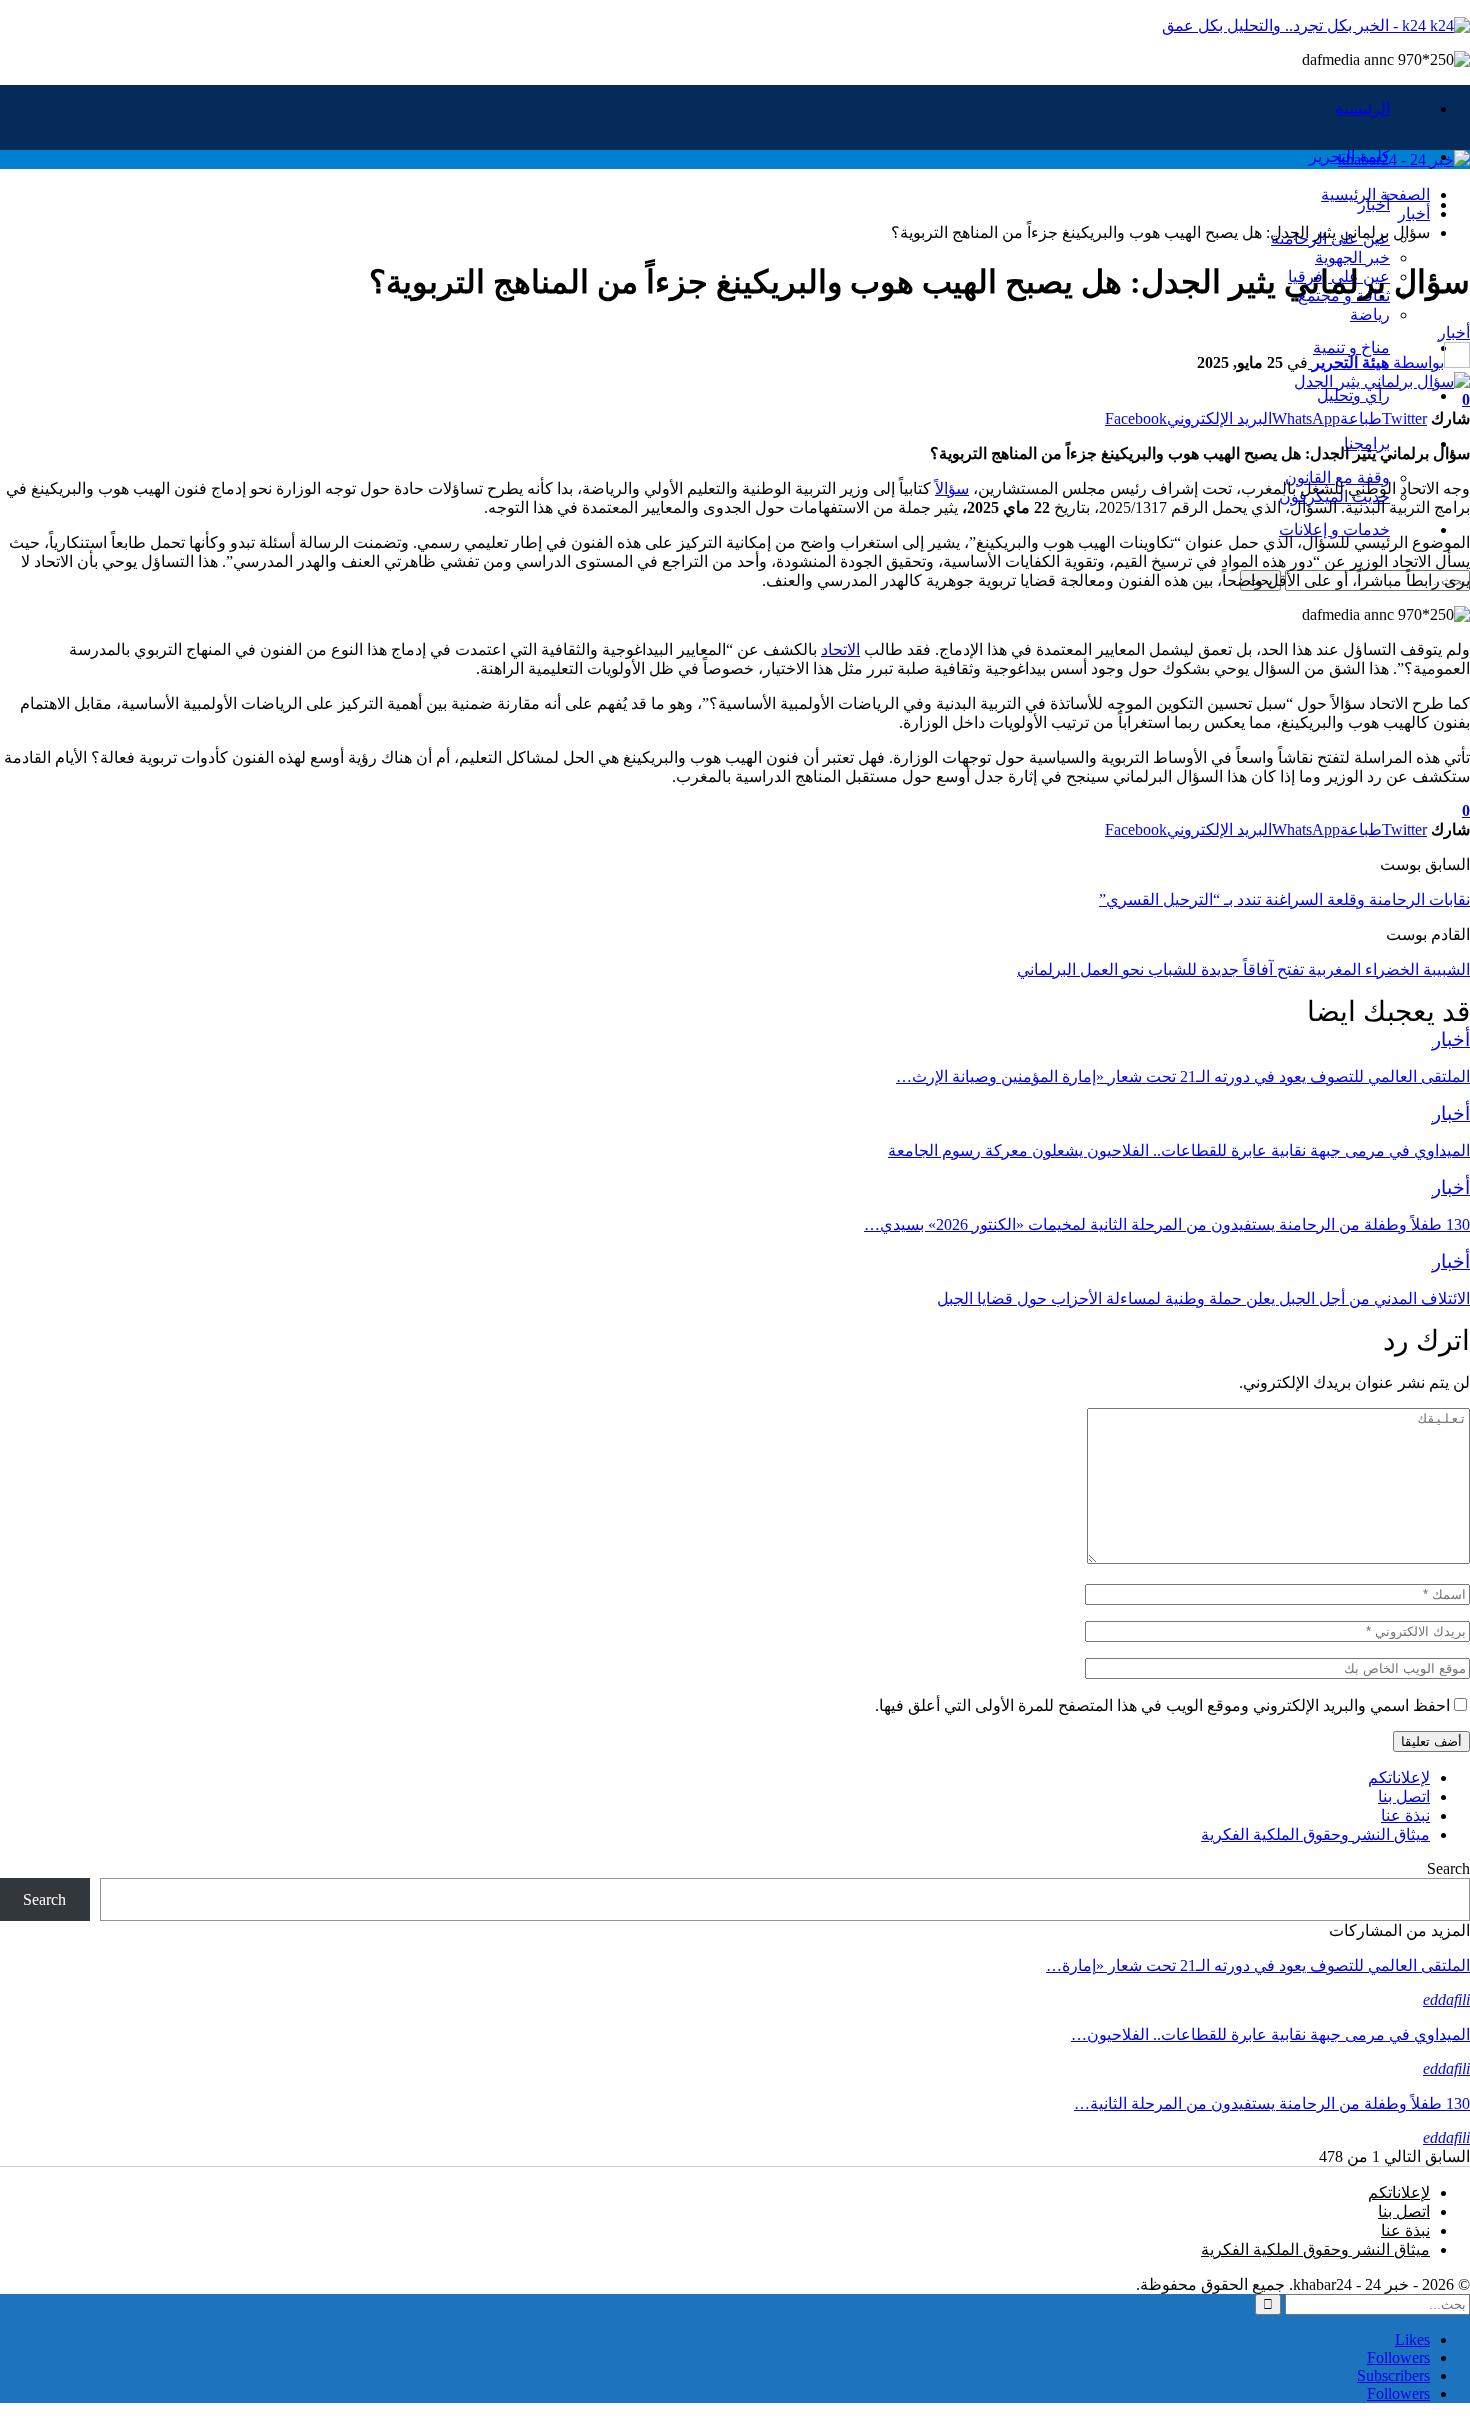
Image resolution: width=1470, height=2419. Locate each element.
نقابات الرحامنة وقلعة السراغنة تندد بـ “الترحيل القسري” (1284, 899)
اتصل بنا (1404, 1796)
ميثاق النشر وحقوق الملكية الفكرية (1315, 1834)
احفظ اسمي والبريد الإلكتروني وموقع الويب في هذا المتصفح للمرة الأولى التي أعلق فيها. (1162, 1705)
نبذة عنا (1405, 1815)
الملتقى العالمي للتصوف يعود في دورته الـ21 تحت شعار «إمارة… (1258, 1965)
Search (1448, 1868)
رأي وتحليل (1353, 395)
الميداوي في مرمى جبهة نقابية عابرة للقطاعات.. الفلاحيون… (1270, 2034)
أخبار (1374, 204)
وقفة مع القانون (1337, 477)
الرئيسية (1362, 108)
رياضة (1370, 314)
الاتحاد (840, 649)
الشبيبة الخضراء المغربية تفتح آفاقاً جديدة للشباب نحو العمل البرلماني (1243, 969)
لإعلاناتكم (1399, 1777)
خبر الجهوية (1352, 257)
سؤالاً (952, 488)
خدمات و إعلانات (1334, 529)
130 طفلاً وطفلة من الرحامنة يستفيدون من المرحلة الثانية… (1272, 2103)
